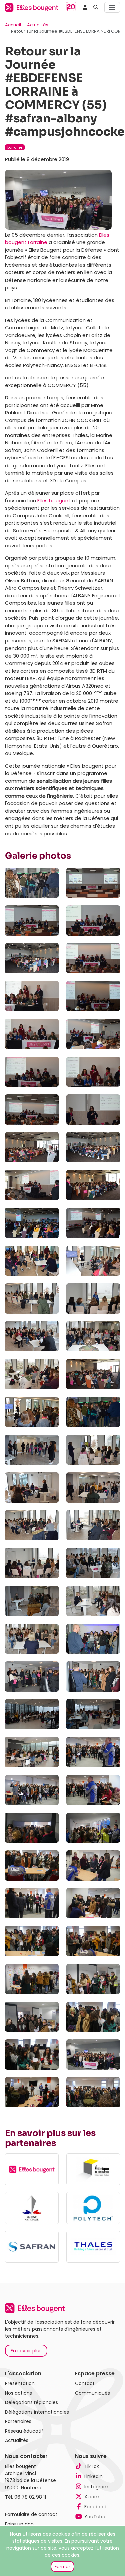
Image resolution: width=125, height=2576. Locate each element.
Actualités (38, 25)
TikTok (92, 2466)
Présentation (20, 2383)
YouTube (95, 2517)
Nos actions (18, 2393)
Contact (85, 2383)
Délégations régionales (31, 2402)
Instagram (96, 2487)
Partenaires (18, 2421)
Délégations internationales (37, 2412)
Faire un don (19, 2524)
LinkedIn (93, 2476)
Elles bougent (55, 500)
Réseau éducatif (24, 2431)
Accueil (13, 25)
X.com (92, 2497)
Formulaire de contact (31, 2514)
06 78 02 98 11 (30, 2497)
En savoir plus (26, 2351)
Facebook (96, 2507)
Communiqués (92, 2393)
